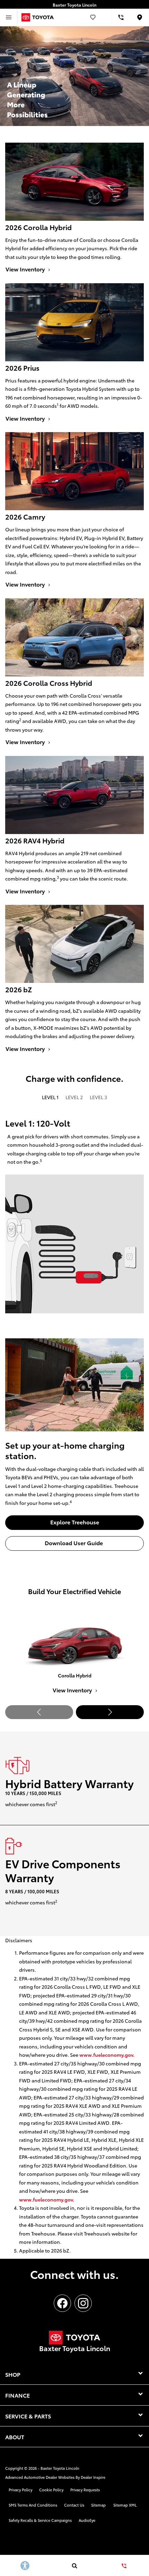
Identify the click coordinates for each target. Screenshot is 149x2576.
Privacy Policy (20, 2490)
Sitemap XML (125, 2505)
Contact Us (74, 2505)
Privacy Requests (85, 2490)
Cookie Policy (51, 2490)
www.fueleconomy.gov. (107, 2055)
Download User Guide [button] (74, 1543)
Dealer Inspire (93, 2477)
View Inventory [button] (26, 269)
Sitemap (98, 2505)
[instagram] (83, 2303)
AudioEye (87, 2520)
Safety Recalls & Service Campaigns (40, 2520)
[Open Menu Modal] (9, 17)
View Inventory (73, 1690)
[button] (110, 1712)
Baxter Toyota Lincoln (60, 2468)
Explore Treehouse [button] (75, 1522)
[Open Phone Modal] (121, 17)
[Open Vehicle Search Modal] (74, 2566)
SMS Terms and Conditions (33, 2505)
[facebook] (62, 2303)
